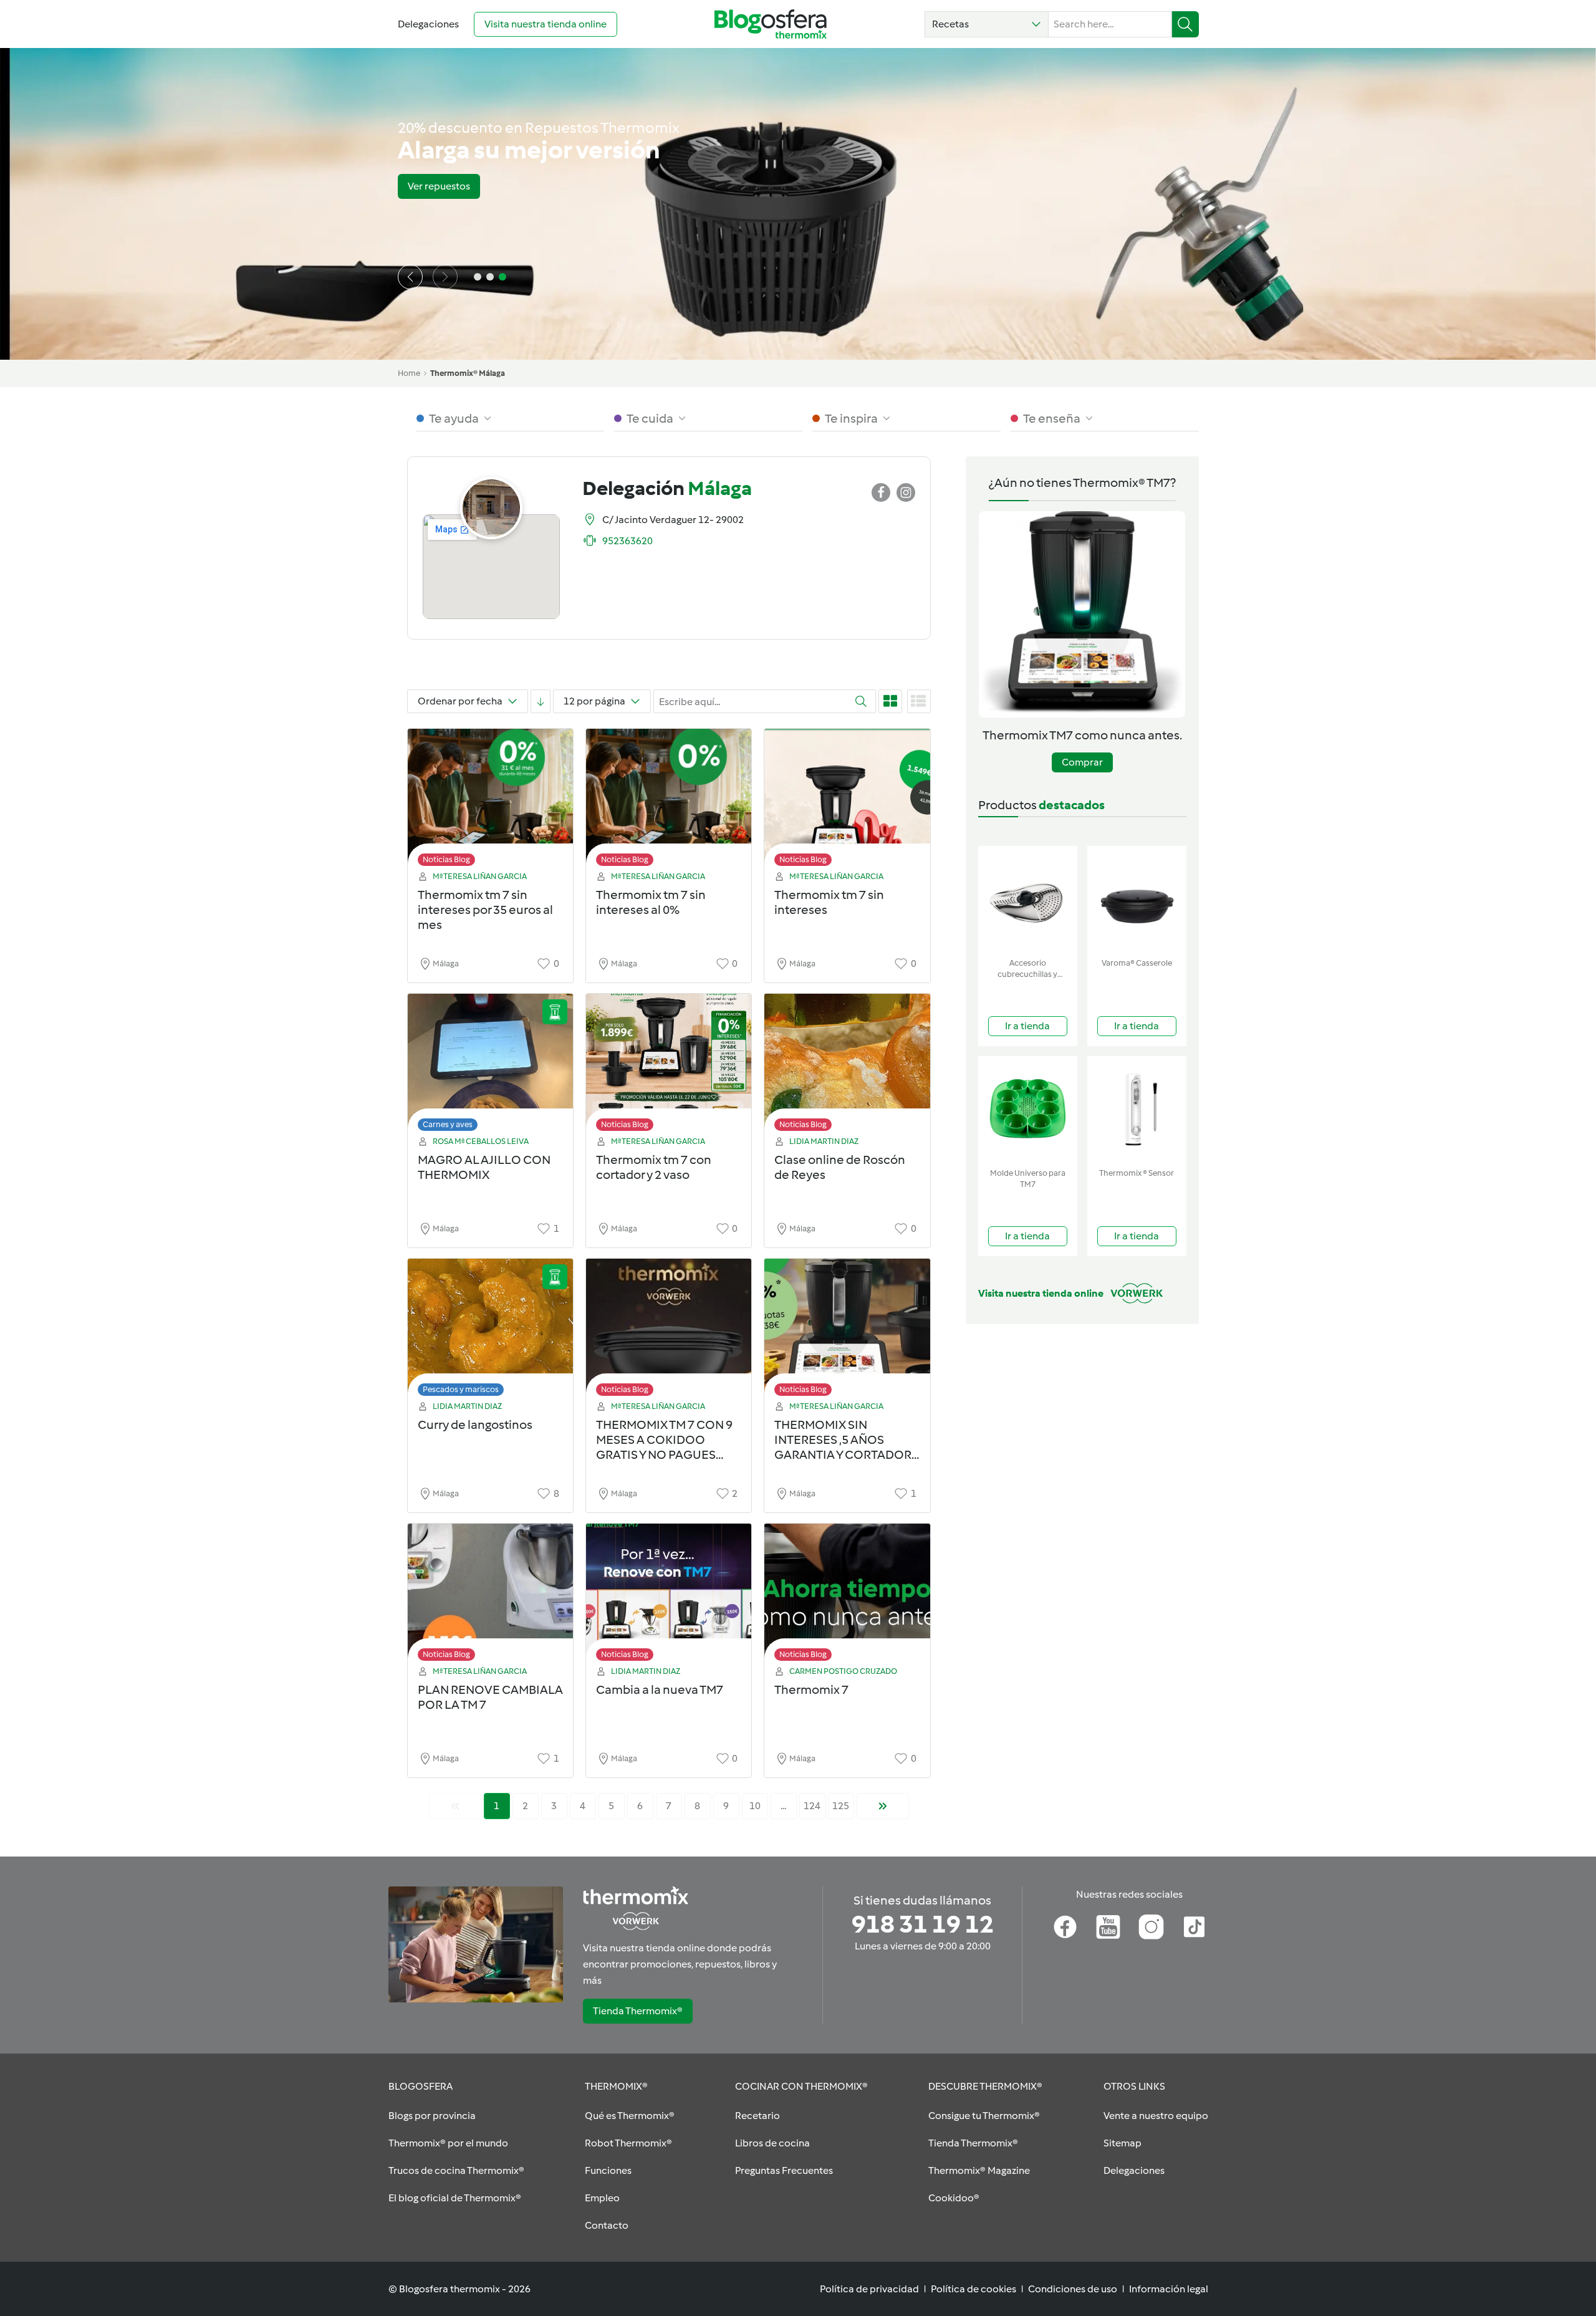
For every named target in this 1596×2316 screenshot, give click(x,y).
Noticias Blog (446, 859)
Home (409, 373)
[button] (987, 24)
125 (841, 1806)
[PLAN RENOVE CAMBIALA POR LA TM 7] (490, 1596)
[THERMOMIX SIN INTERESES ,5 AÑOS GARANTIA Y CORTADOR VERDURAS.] (847, 1331)
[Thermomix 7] (847, 1596)
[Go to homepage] (771, 24)
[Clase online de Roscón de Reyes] (847, 1066)
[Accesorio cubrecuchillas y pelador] (1028, 899)
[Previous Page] (455, 1806)
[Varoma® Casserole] (1137, 899)
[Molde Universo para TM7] (1028, 1109)
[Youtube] (1108, 1927)
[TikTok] (1194, 1927)
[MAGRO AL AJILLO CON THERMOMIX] (490, 1066)
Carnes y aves (448, 1124)
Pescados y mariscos (461, 1389)
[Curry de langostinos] (490, 1331)
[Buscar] (1185, 24)
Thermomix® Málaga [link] (468, 373)
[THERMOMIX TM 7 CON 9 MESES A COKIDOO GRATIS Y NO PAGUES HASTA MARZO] (669, 1331)
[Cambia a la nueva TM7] (669, 1596)
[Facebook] (1065, 1927)
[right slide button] (445, 277)
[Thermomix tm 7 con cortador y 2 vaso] (669, 1066)
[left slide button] (410, 277)
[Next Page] (883, 1806)
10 (755, 1806)
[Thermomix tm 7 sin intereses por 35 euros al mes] (490, 801)
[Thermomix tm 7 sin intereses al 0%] (669, 801)
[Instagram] (1151, 1927)
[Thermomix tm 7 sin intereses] (847, 801)
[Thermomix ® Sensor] (1137, 1109)
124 (812, 1806)
